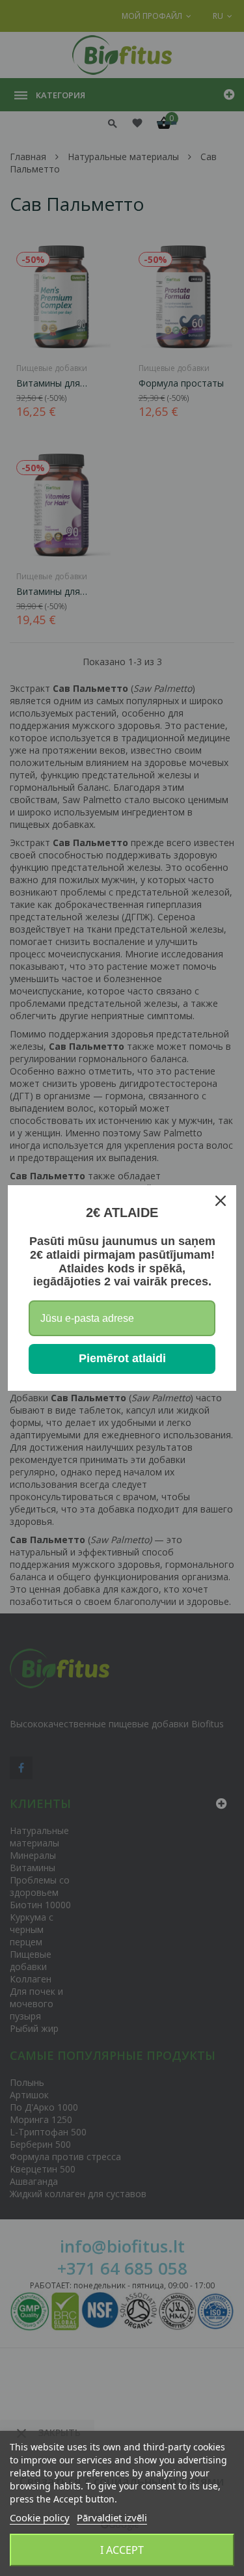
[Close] (221, 1201)
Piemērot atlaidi (122, 1358)
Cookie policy (40, 2517)
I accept (122, 2550)
